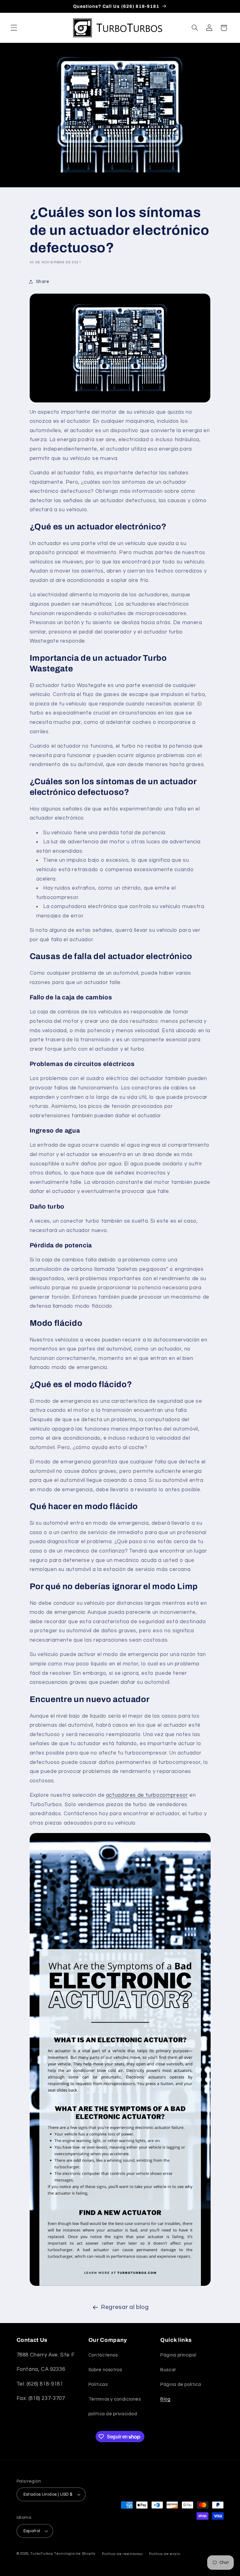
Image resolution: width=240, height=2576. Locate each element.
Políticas (98, 2384)
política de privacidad (113, 2414)
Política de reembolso (122, 2554)
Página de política (181, 2384)
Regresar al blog (125, 2307)
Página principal (178, 2355)
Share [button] (43, 282)
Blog (165, 2399)
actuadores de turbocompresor (147, 1795)
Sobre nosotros (105, 2370)
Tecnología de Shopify (75, 2554)
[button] (14, 28)
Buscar (168, 2370)
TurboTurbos (42, 2554)
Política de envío (165, 2554)
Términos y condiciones (115, 2399)
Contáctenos (103, 2355)
